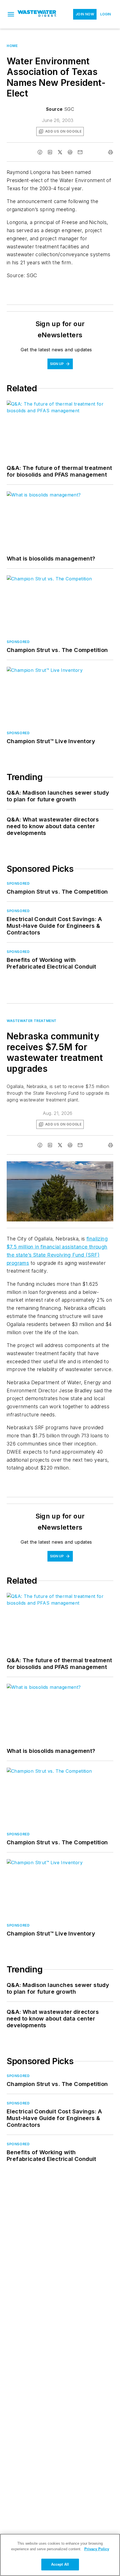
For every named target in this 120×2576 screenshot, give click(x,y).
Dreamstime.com (91, 1167)
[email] (80, 152)
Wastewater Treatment (32, 1021)
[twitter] (60, 152)
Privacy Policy (97, 2549)
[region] (60, 2555)
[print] (111, 152)
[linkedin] (50, 152)
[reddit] (70, 152)
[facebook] (40, 152)
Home (12, 46)
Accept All (60, 2564)
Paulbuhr (67, 1167)
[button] (11, 14)
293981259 (45, 1167)
